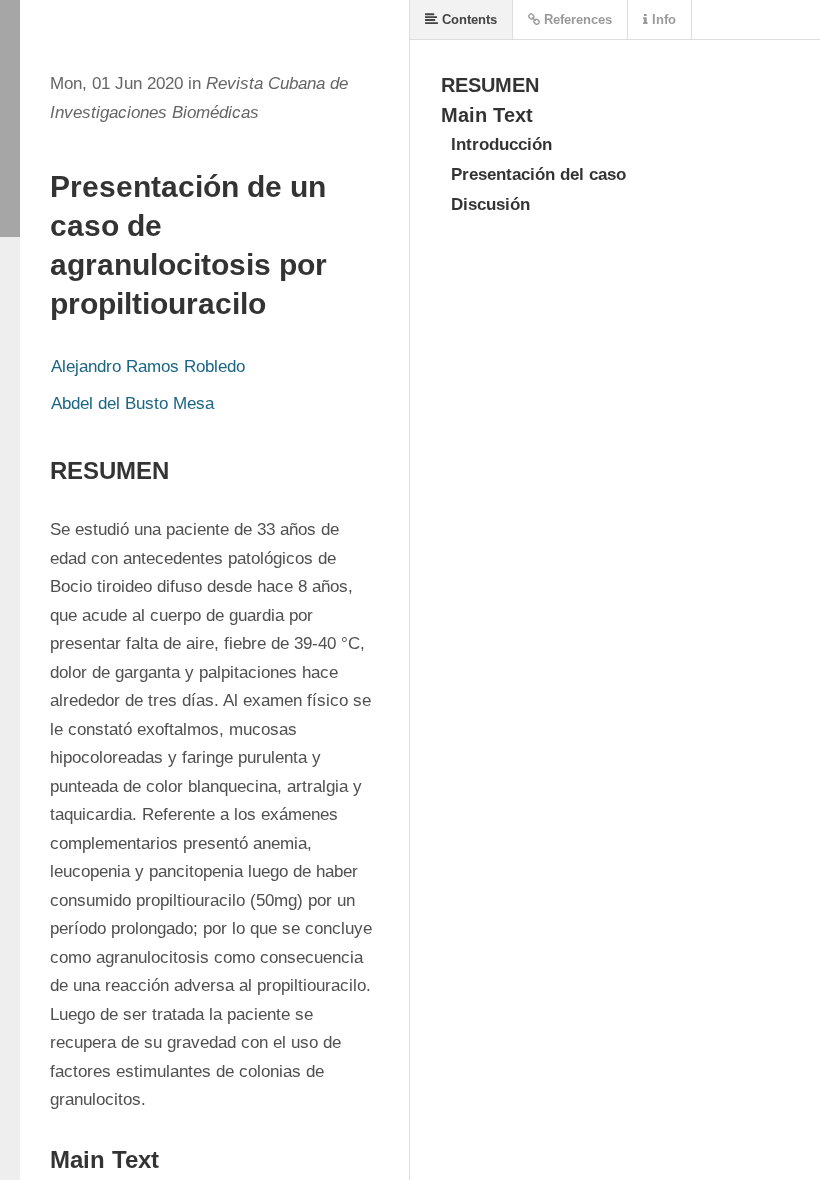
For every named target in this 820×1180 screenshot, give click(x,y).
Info (662, 19)
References (576, 19)
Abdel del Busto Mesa (132, 403)
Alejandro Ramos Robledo (148, 366)
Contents (467, 19)
